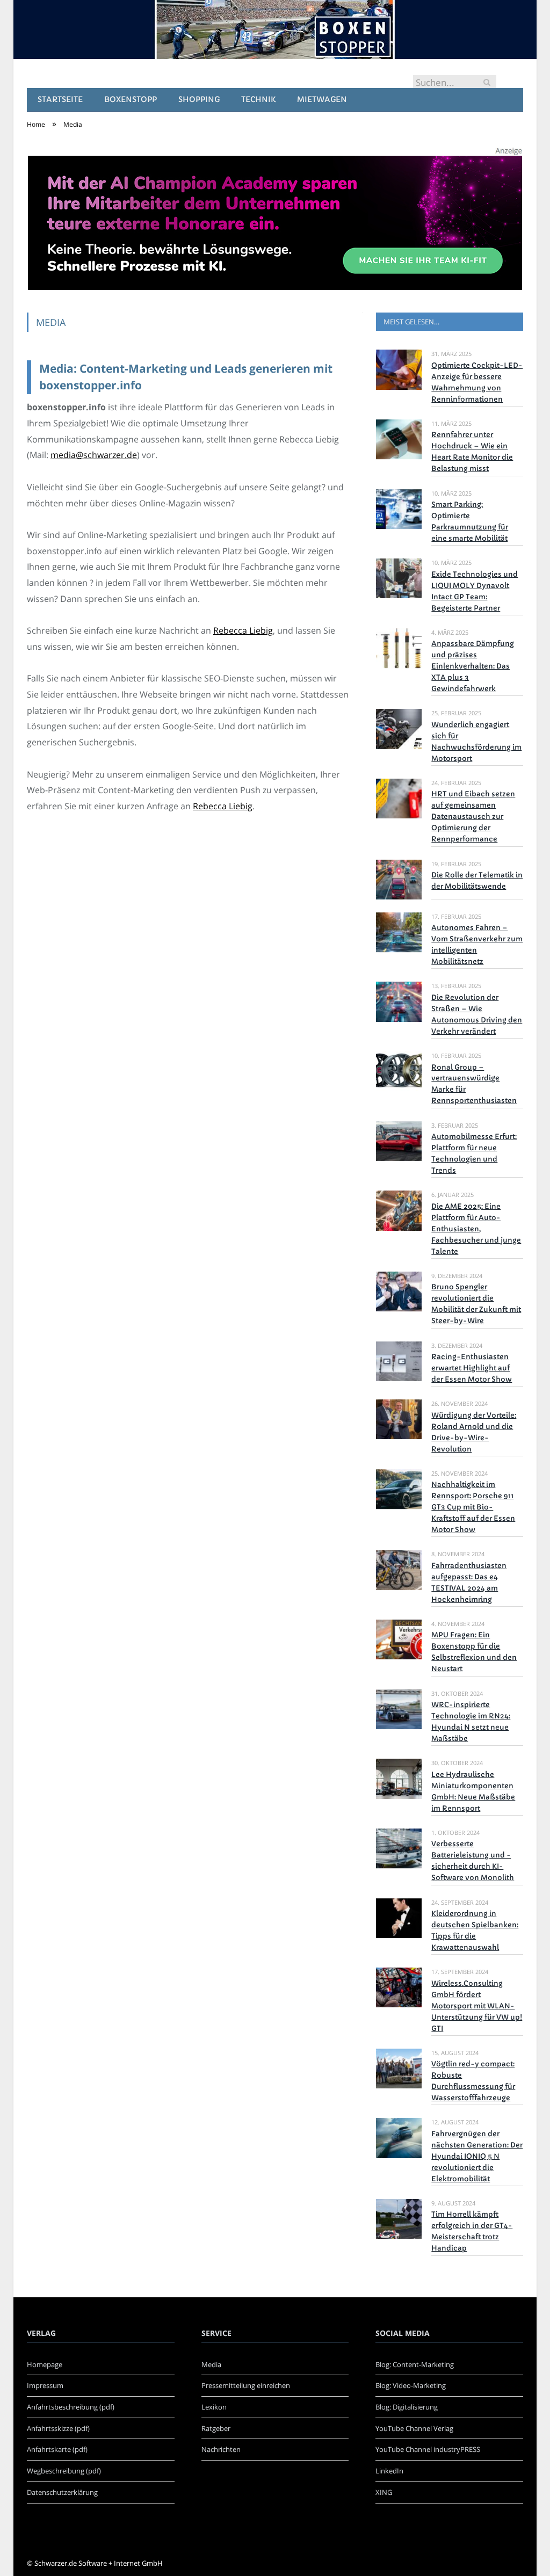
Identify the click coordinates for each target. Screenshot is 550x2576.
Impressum (45, 2385)
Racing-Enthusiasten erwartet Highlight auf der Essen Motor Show (472, 1368)
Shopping (199, 99)
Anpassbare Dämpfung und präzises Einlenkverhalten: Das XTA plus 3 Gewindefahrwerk (473, 666)
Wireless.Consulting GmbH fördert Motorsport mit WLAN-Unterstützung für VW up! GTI (477, 2006)
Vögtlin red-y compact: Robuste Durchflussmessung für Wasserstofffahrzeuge (473, 2081)
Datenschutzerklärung (62, 2492)
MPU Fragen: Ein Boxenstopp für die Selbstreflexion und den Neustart (474, 1652)
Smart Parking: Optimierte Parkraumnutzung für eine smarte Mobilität (470, 521)
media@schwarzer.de (94, 455)
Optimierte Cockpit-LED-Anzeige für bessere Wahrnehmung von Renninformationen (477, 382)
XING (384, 2492)
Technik (258, 99)
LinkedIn (389, 2471)
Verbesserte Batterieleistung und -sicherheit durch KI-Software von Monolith (473, 1861)
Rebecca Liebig (243, 630)
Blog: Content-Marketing (415, 2364)
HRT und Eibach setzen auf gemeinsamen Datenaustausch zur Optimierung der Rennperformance (473, 817)
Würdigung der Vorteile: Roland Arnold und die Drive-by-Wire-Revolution (474, 1432)
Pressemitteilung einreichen (246, 2385)
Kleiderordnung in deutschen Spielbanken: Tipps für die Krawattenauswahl (475, 1931)
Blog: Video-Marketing (411, 2385)
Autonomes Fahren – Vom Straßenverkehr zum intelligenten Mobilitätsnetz (477, 945)
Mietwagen (322, 99)
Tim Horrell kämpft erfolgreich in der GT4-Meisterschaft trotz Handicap (472, 2231)
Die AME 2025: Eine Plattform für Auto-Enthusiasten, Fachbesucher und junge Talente (476, 1229)
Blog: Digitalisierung (407, 2407)
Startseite (60, 99)
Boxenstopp (131, 99)
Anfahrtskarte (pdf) (57, 2449)
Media (211, 2364)
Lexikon (214, 2407)
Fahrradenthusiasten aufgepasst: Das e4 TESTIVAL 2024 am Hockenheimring (469, 1583)
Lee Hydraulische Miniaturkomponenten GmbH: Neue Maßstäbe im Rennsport (473, 1791)
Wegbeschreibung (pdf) (64, 2471)
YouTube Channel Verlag (414, 2428)
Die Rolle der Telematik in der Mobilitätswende (477, 881)
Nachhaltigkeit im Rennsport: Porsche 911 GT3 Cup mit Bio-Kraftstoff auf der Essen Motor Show (473, 1507)
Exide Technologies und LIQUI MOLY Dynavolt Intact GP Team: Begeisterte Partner (475, 591)
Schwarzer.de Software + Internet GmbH (99, 2563)
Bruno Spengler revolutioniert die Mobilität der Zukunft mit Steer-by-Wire (476, 1304)
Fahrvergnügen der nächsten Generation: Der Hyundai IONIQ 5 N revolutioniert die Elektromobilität (477, 2156)
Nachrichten (221, 2449)
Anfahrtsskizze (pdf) (58, 2428)
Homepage (45, 2364)
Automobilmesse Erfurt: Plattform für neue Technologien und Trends (474, 1153)
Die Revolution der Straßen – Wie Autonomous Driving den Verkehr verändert (477, 1014)
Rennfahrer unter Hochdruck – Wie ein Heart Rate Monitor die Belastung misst (472, 452)
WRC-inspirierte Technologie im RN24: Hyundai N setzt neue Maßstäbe (471, 1722)
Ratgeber (216, 2428)
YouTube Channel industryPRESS (428, 2449)
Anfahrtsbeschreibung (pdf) (71, 2407)
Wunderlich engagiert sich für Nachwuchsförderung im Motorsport (476, 742)
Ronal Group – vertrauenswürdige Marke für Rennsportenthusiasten (474, 1084)
